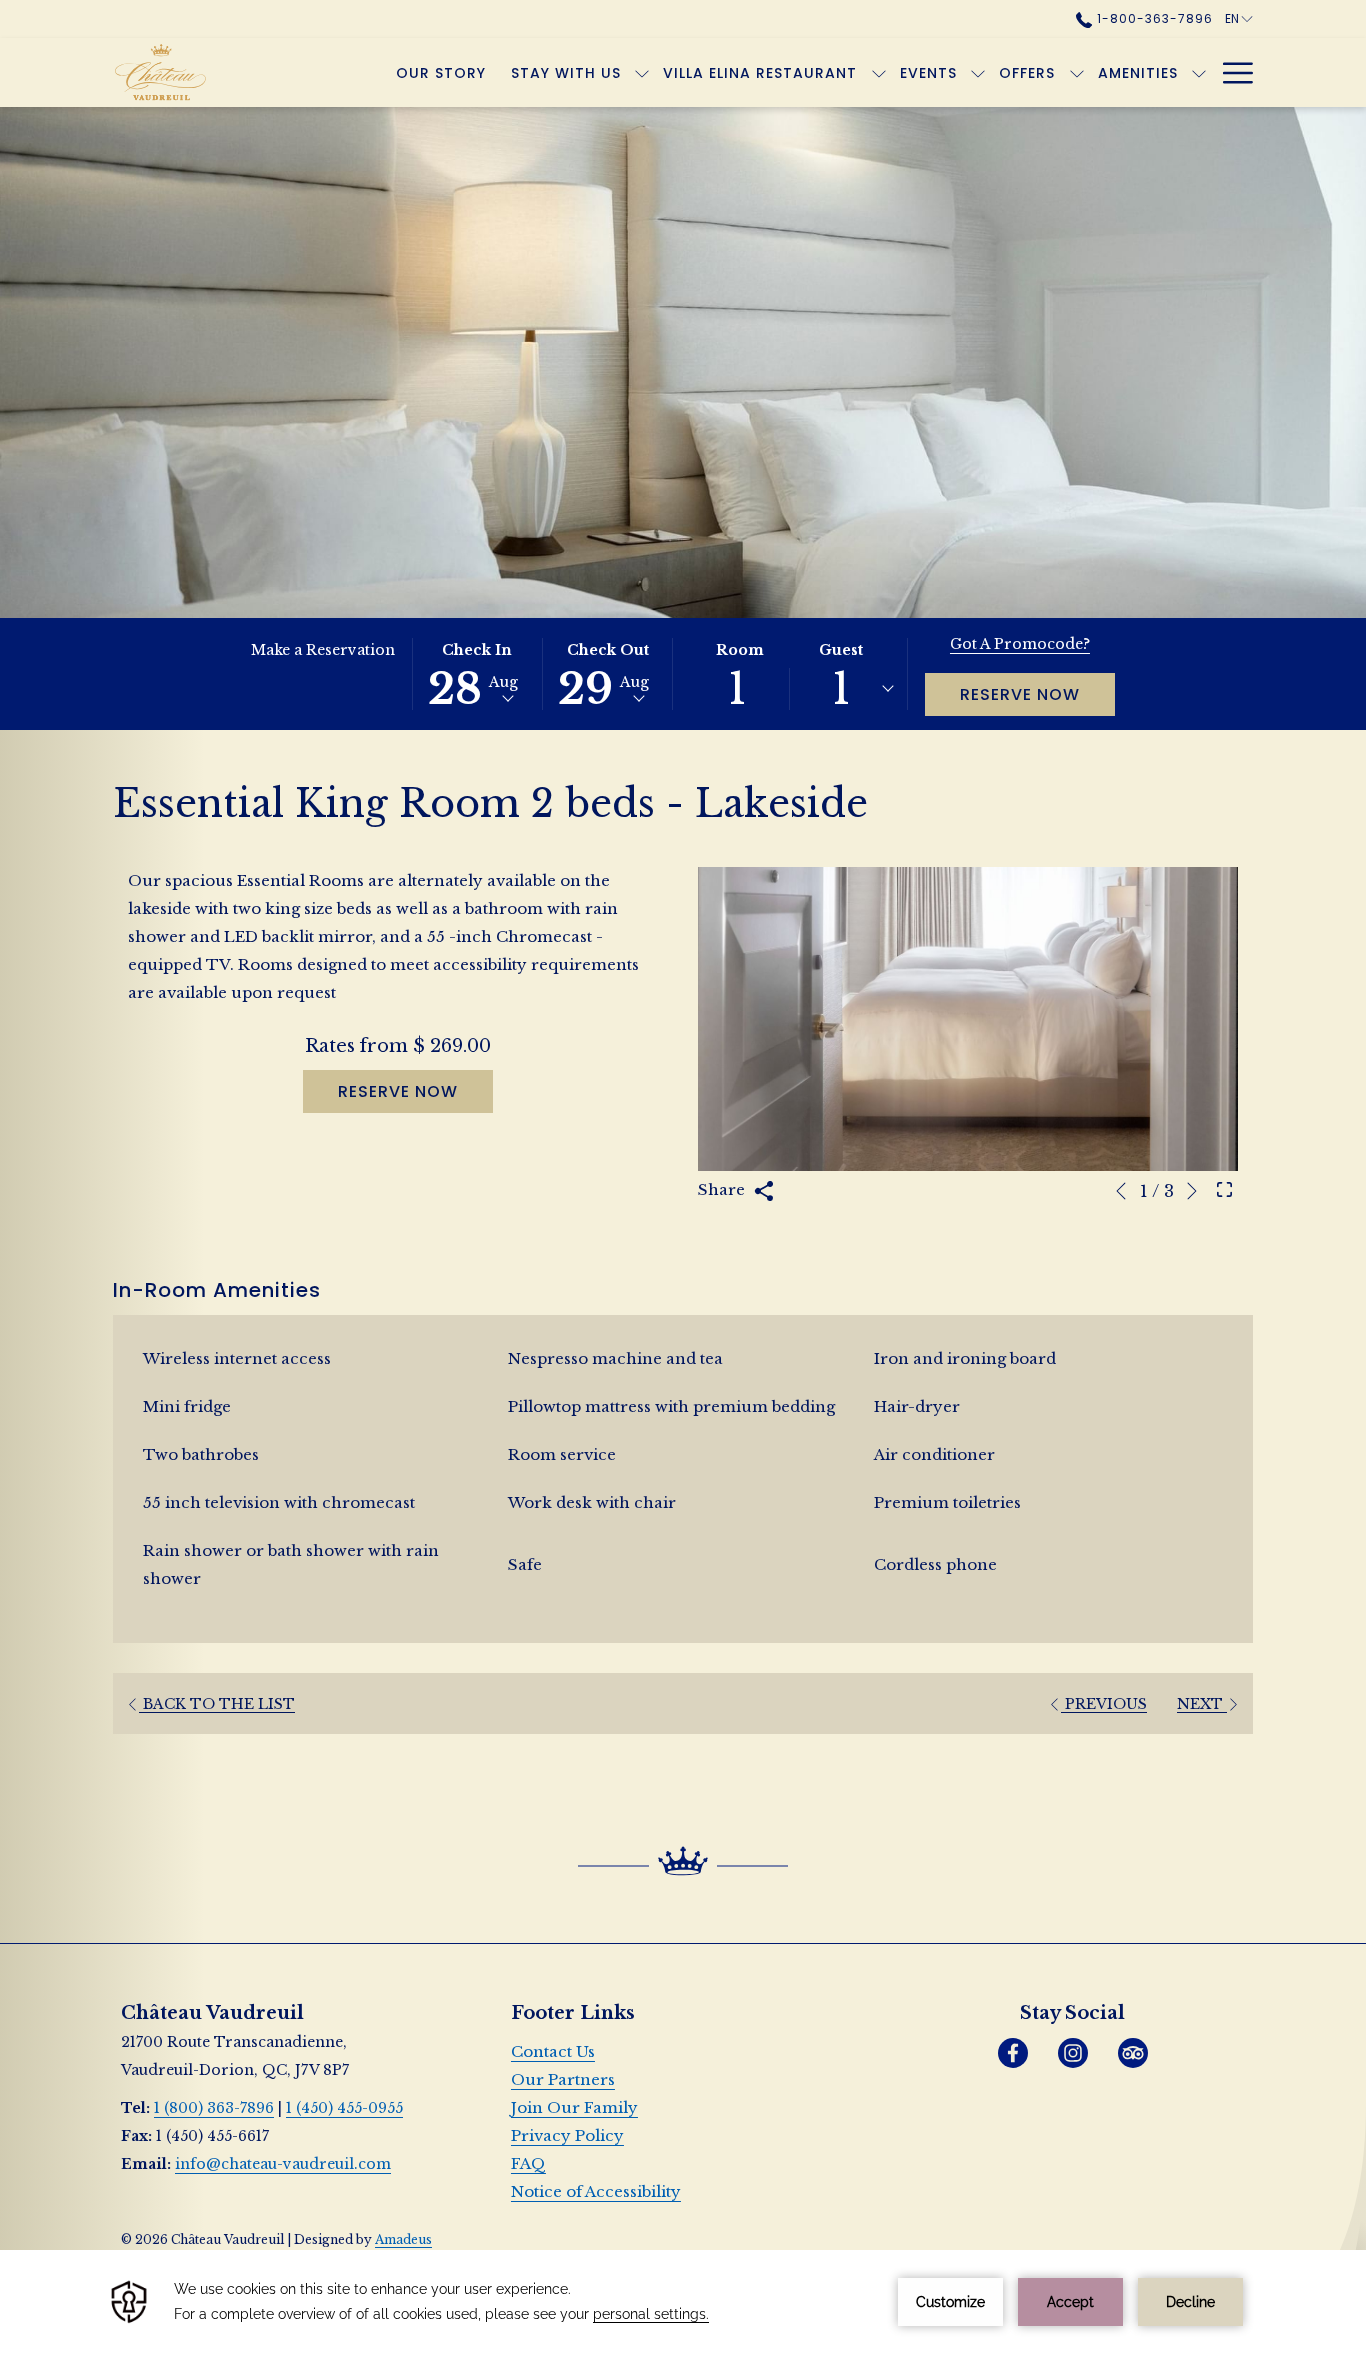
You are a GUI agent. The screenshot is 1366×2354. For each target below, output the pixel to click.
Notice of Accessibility (596, 2191)
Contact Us (553, 2051)
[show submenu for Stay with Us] (642, 72)
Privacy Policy (567, 2135)
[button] (477, 674)
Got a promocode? (1020, 644)
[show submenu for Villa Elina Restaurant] (879, 72)
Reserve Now (1020, 694)
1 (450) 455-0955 (344, 2108)
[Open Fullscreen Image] (1224, 1189)
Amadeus (403, 2239)
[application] (683, 2302)
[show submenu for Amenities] (1199, 72)
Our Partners (563, 2079)
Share (723, 1189)
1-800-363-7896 (1152, 18)
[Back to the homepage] (172, 72)
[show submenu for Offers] (1077, 72)
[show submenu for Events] (978, 72)
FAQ (528, 2163)
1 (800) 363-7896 (214, 2108)
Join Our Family (574, 2107)
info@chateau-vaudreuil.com (283, 2164)
